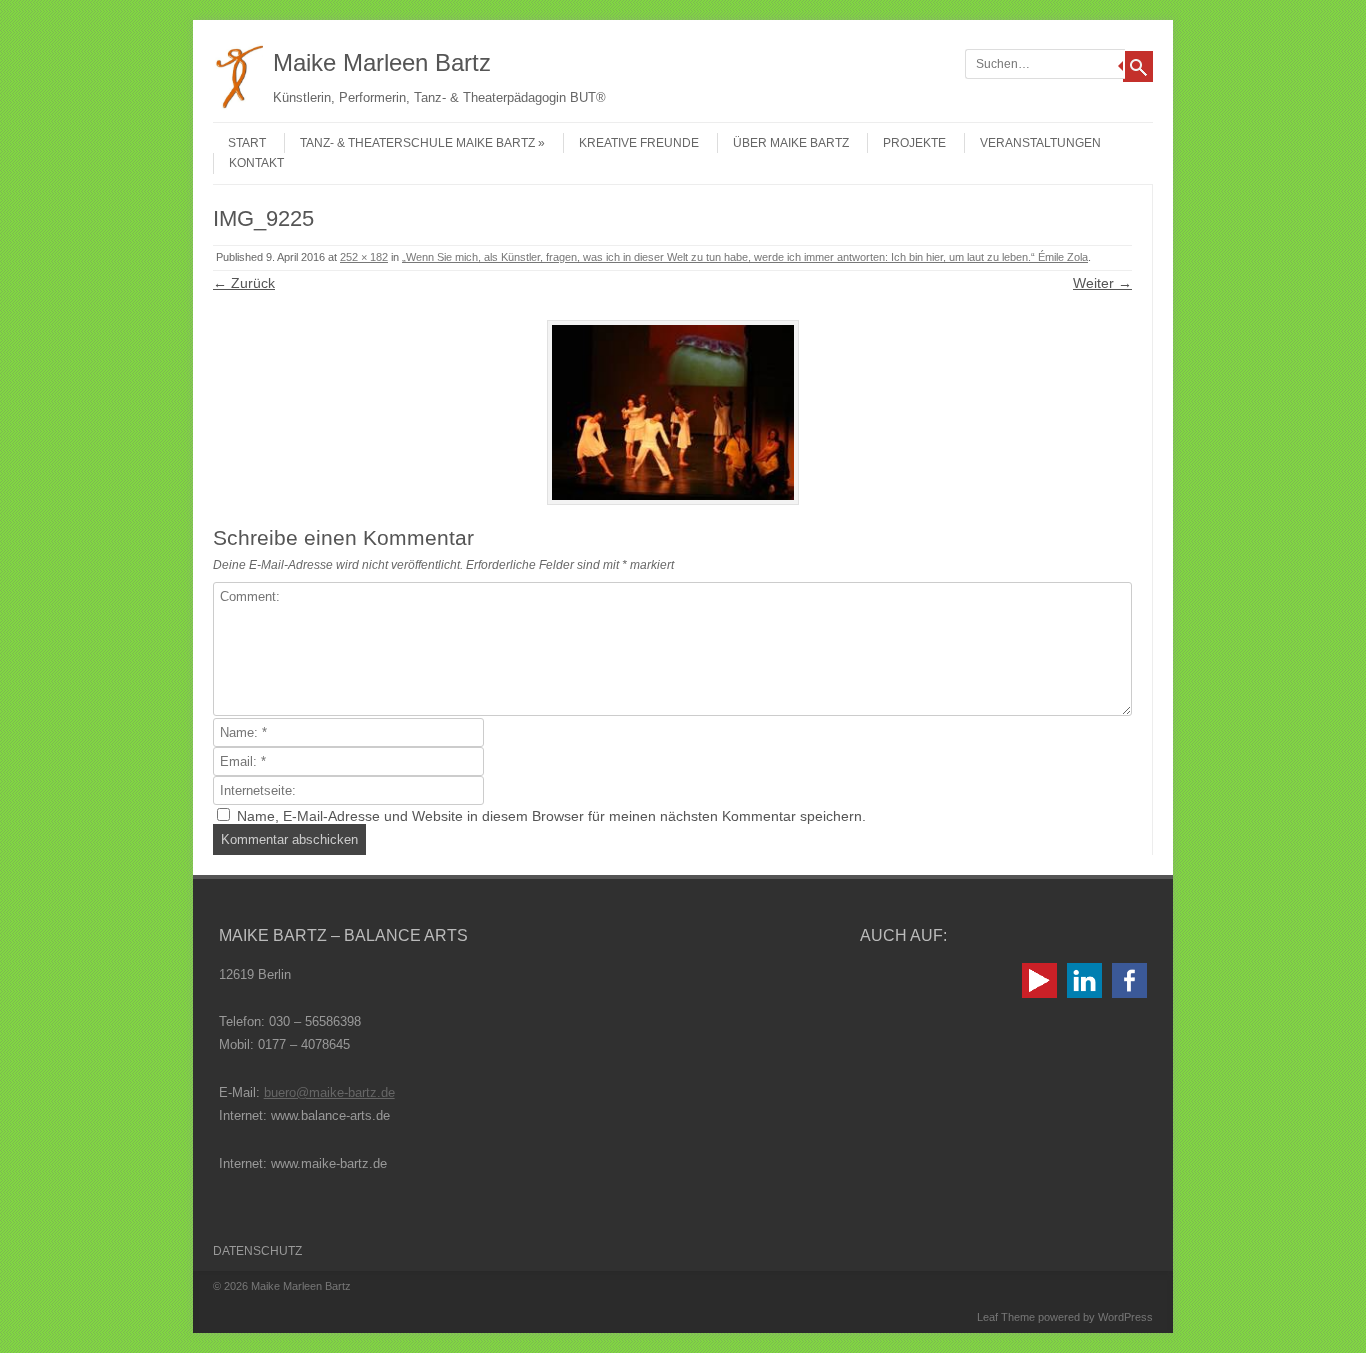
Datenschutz (257, 1251)
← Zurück (244, 283)
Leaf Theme (1006, 1317)
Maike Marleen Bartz (382, 62)
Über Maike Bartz (791, 143)
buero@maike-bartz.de (329, 1092)
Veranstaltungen (1040, 143)
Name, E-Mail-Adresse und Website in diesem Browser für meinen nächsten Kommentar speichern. (551, 816)
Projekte (914, 143)
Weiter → (1102, 283)
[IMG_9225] (672, 412)
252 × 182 (364, 257)
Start (247, 143)
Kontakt (256, 163)
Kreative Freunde (639, 143)
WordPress (1125, 1317)
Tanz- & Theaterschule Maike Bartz (417, 143)
